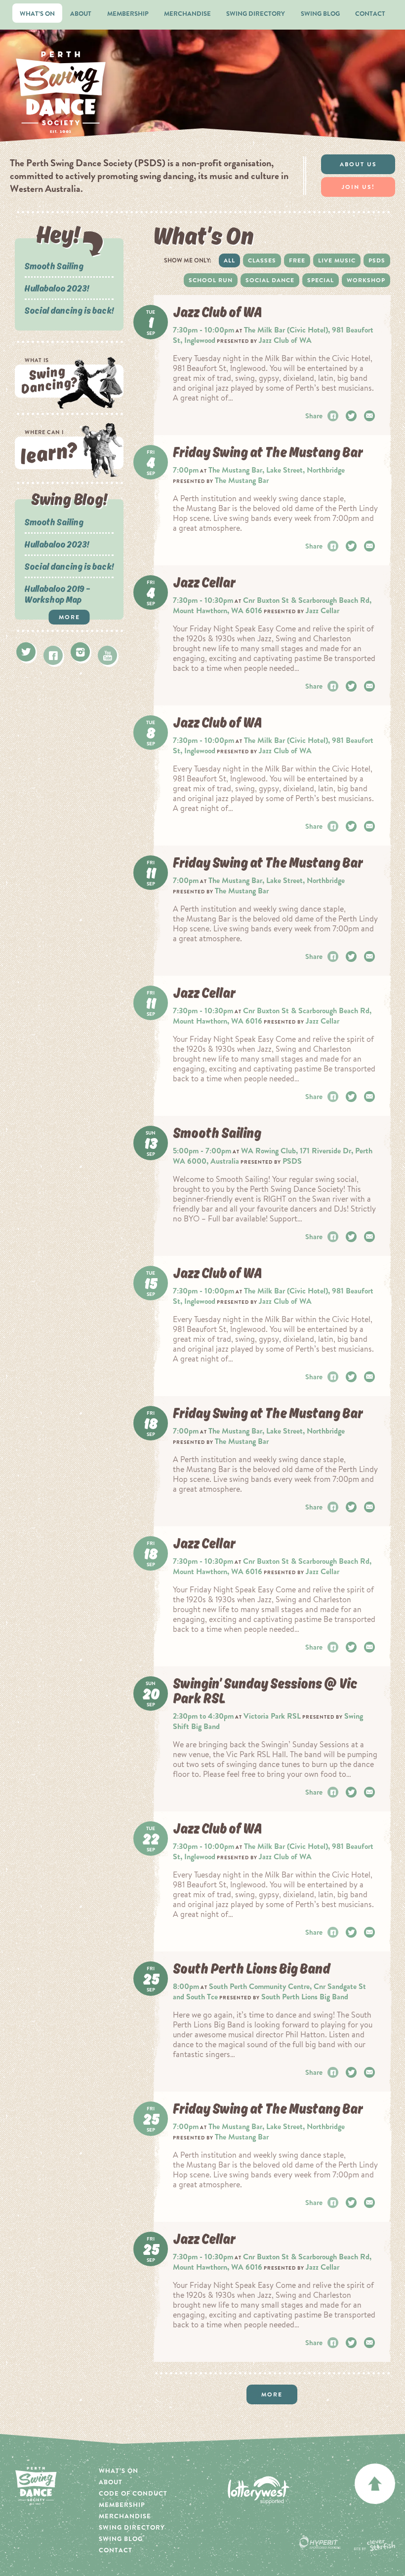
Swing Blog (320, 14)
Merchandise (187, 14)
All (229, 260)
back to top (375, 2484)
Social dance (270, 280)
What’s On (37, 14)
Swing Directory (256, 14)
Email (371, 416)
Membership (128, 14)
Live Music (337, 260)
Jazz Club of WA (285, 340)
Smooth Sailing (54, 266)
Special (321, 280)
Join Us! (358, 187)
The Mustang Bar (242, 480)
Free (297, 260)
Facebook (53, 655)
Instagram (80, 652)
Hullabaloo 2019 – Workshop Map (58, 594)
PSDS (377, 260)
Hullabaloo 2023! (57, 288)
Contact (370, 14)
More (69, 617)
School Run (211, 280)
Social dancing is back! (69, 310)
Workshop (366, 280)
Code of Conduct (133, 2493)
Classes (262, 260)
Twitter (26, 652)
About (81, 14)
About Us (358, 164)
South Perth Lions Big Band (305, 1997)
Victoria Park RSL (272, 1716)
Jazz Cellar (323, 610)
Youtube (107, 655)
